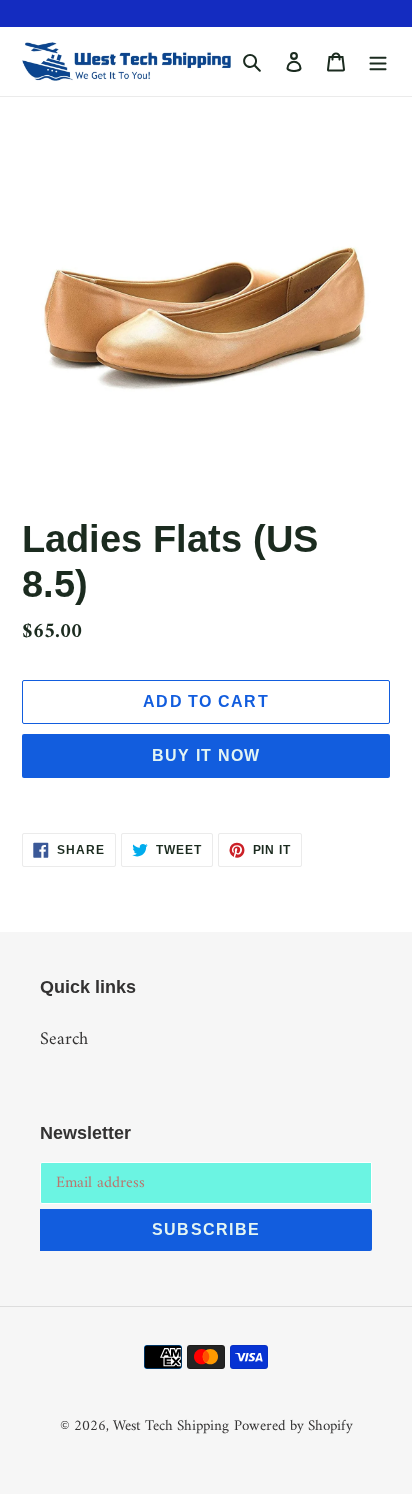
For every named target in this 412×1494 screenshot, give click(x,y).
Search (64, 1039)
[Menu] (378, 61)
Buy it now (206, 755)
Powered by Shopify (293, 1426)
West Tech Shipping (171, 1426)
